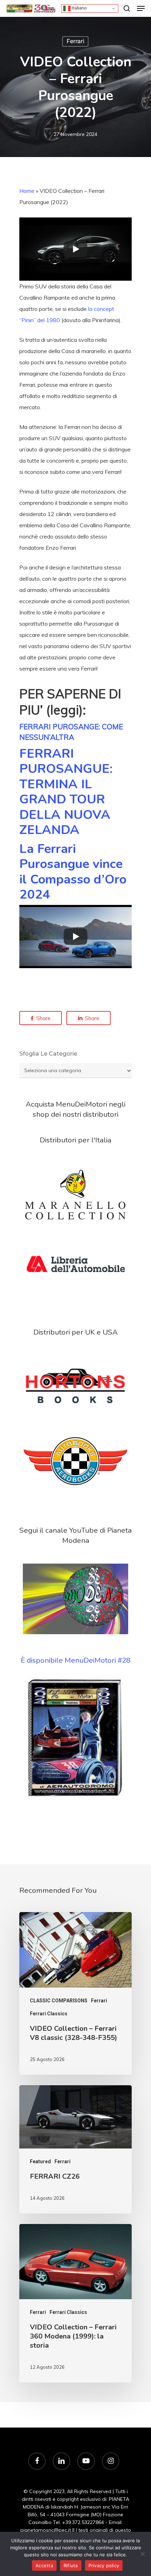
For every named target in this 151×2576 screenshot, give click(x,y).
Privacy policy (104, 2565)
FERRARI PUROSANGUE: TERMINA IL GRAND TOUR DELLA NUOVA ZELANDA (66, 792)
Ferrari (75, 41)
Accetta (44, 2565)
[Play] (75, 249)
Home (27, 191)
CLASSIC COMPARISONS (59, 2001)
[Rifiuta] (142, 2554)
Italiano (79, 8)
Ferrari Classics (49, 2014)
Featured (40, 2161)
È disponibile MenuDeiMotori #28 (75, 1660)
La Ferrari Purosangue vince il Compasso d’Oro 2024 (73, 872)
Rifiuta (71, 2565)
